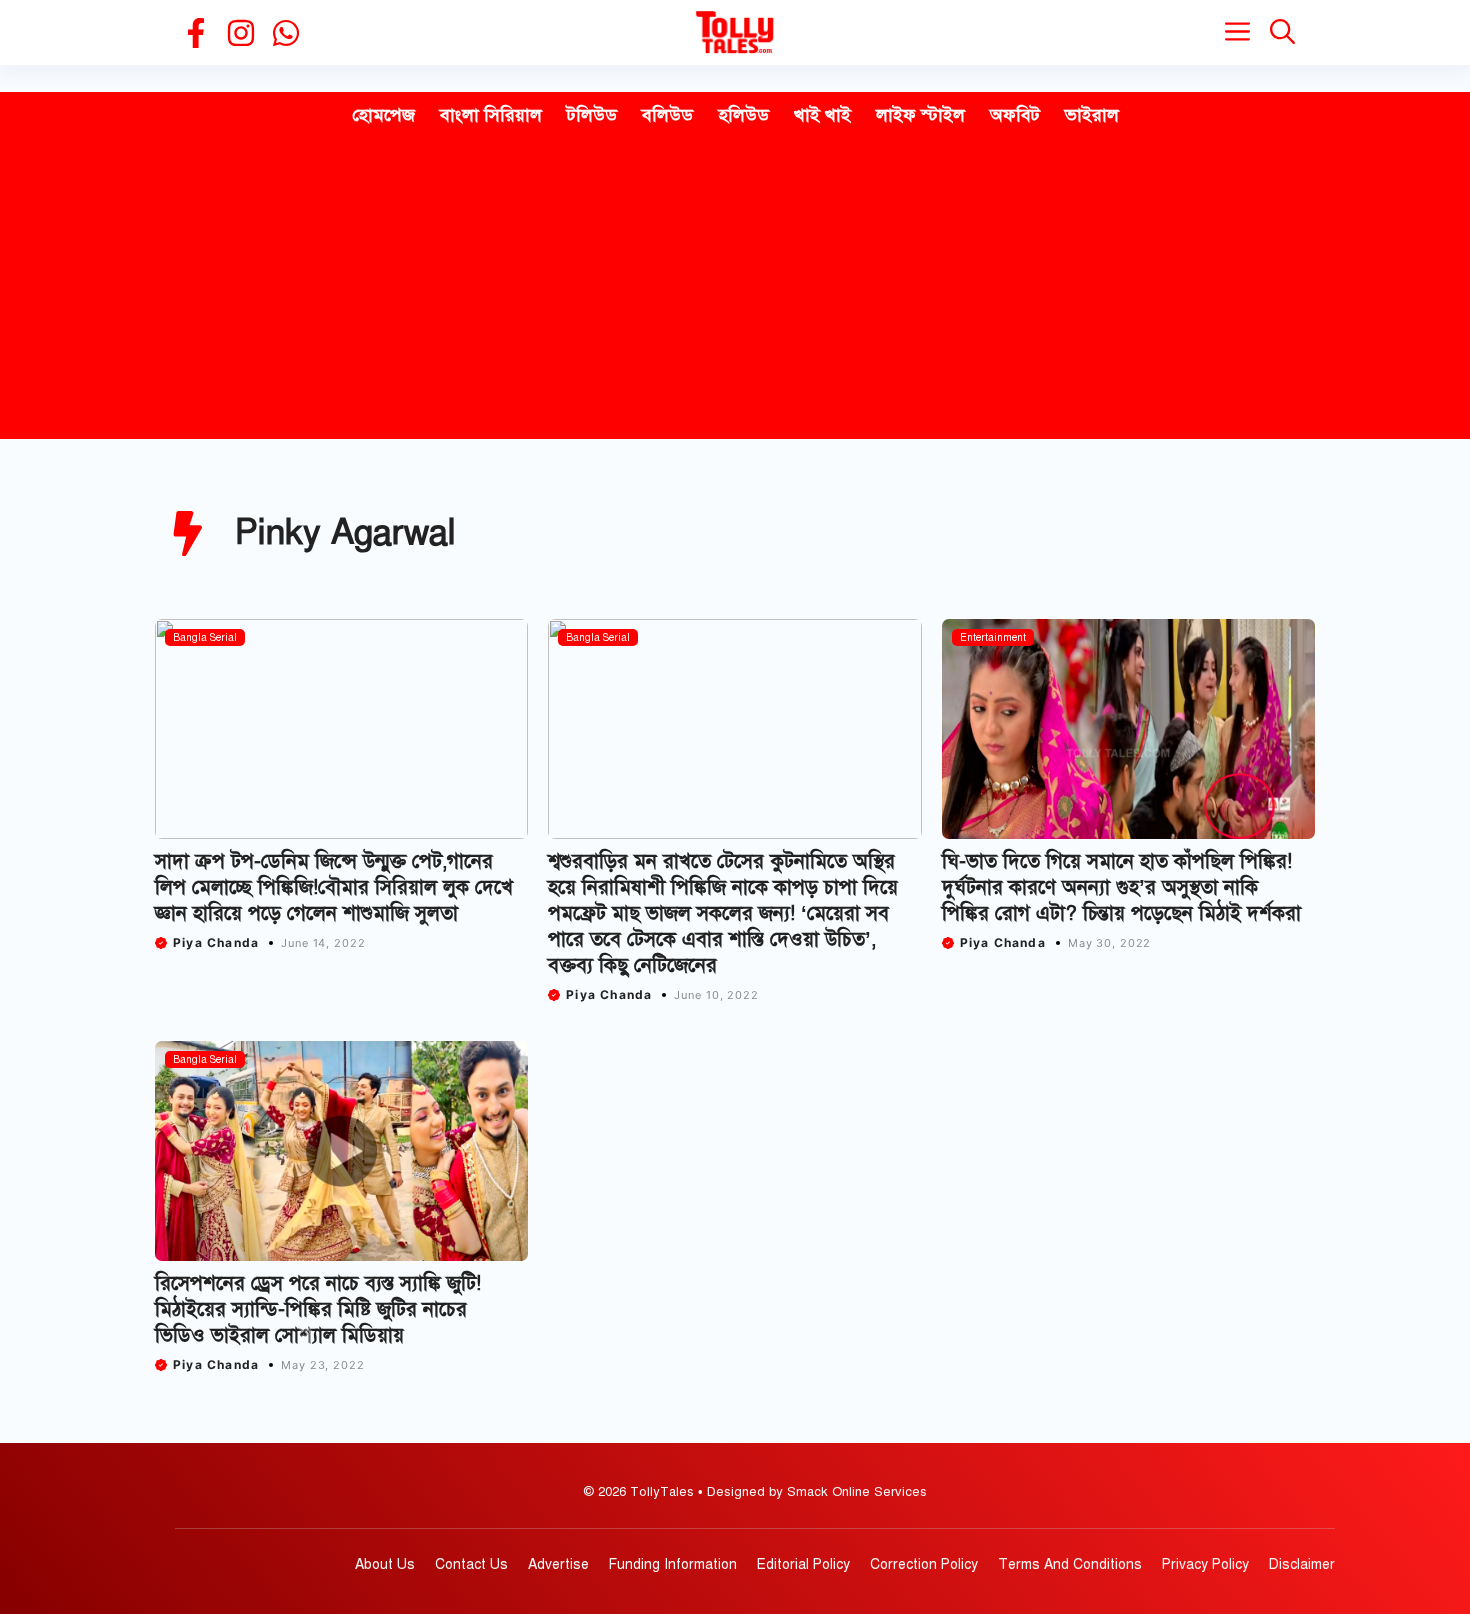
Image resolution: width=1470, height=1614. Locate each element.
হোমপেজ (383, 115)
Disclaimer (1302, 1564)
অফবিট (1015, 115)
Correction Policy (924, 1564)
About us (385, 1564)
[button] (1282, 32)
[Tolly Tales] (735, 32)
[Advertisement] (735, 289)
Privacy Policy (1205, 1564)
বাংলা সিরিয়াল (491, 115)
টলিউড (592, 115)
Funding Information (673, 1564)
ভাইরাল (1092, 115)
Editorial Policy (803, 1564)
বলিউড (667, 115)
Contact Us (471, 1564)
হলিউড (743, 115)
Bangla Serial (205, 637)
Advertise (558, 1564)
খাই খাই (822, 115)
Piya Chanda (216, 942)
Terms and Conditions (1070, 1564)
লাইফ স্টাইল (920, 115)
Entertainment (993, 637)
